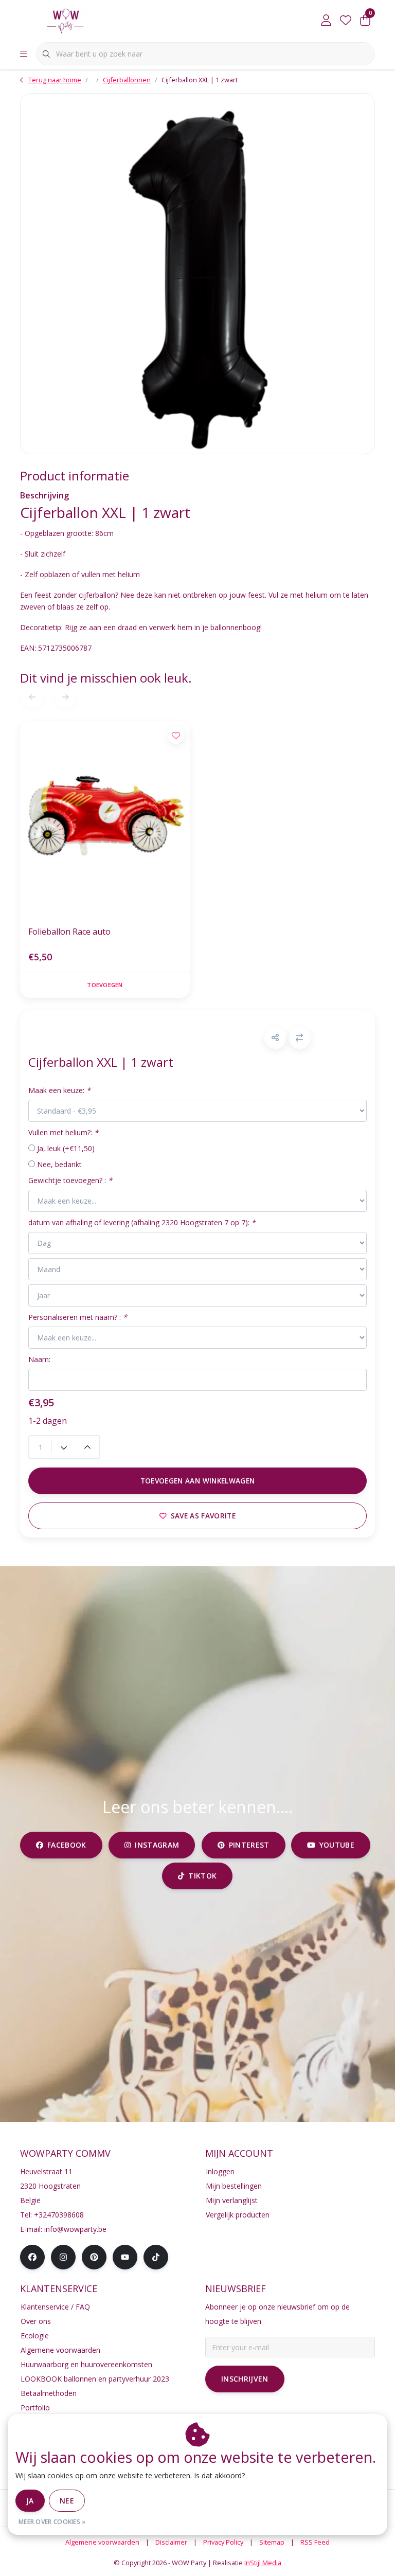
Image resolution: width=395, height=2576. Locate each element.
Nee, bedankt (59, 1164)
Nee (67, 2501)
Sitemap (272, 2542)
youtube (337, 1845)
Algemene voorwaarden (102, 2542)
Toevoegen (105, 985)
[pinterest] (94, 2257)
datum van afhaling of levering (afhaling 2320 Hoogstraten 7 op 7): (142, 1222)
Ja (30, 2501)
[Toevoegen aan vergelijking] (300, 1038)
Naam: (39, 1359)
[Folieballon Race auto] (105, 819)
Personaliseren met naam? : (78, 1317)
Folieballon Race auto (69, 932)
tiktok (203, 1876)
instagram (157, 1845)
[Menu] (24, 54)
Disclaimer (171, 2542)
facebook (67, 1845)
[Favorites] (346, 21)
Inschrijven (245, 2379)
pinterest (249, 1845)
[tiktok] (156, 2257)
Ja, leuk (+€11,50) (66, 1148)
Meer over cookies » (52, 2522)
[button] (275, 1038)
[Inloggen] (326, 21)
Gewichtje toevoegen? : (70, 1180)
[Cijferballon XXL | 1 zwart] (197, 274)
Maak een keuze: (59, 1090)
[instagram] (63, 2257)
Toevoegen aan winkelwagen (198, 1481)
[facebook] (32, 2257)
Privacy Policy (223, 2542)
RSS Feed (315, 2542)
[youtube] (125, 2257)
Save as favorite (203, 1516)
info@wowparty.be (75, 2229)
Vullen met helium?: (63, 1132)
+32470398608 (59, 2215)
